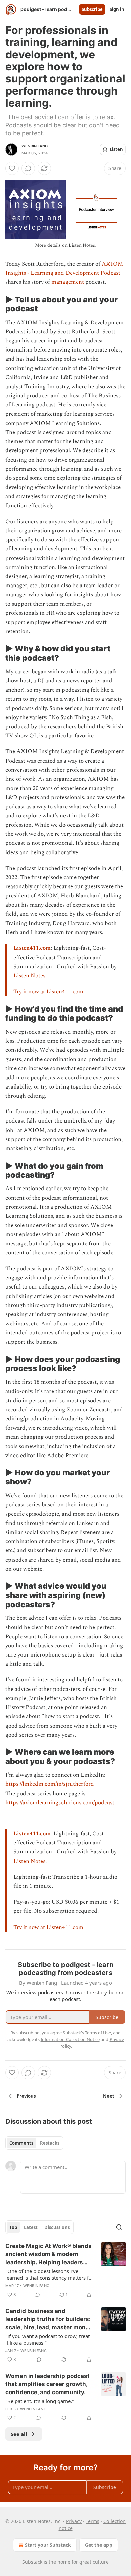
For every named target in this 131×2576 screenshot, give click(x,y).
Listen (116, 149)
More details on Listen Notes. (66, 245)
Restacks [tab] (50, 2143)
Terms (93, 2521)
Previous (26, 2096)
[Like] (12, 168)
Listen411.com (32, 948)
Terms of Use (98, 2033)
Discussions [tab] (57, 2227)
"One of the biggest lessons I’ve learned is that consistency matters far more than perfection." (49, 2274)
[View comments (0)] (28, 168)
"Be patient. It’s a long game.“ (39, 2401)
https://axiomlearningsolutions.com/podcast (60, 1803)
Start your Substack (48, 2545)
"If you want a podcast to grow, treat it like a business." (48, 2339)
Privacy (74, 2521)
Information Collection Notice (70, 2039)
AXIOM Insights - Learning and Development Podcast (64, 269)
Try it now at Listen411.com (48, 992)
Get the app (99, 2545)
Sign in (117, 9)
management (68, 282)
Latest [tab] (31, 2227)
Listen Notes (29, 976)
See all (19, 2434)
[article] (65, 2270)
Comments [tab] (21, 2143)
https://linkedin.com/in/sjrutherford (50, 1784)
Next (109, 2096)
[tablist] (34, 2143)
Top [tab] (13, 2227)
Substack (32, 2562)
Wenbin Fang (35, 146)
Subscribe (92, 9)
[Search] (119, 2227)
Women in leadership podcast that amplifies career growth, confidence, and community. (48, 2384)
